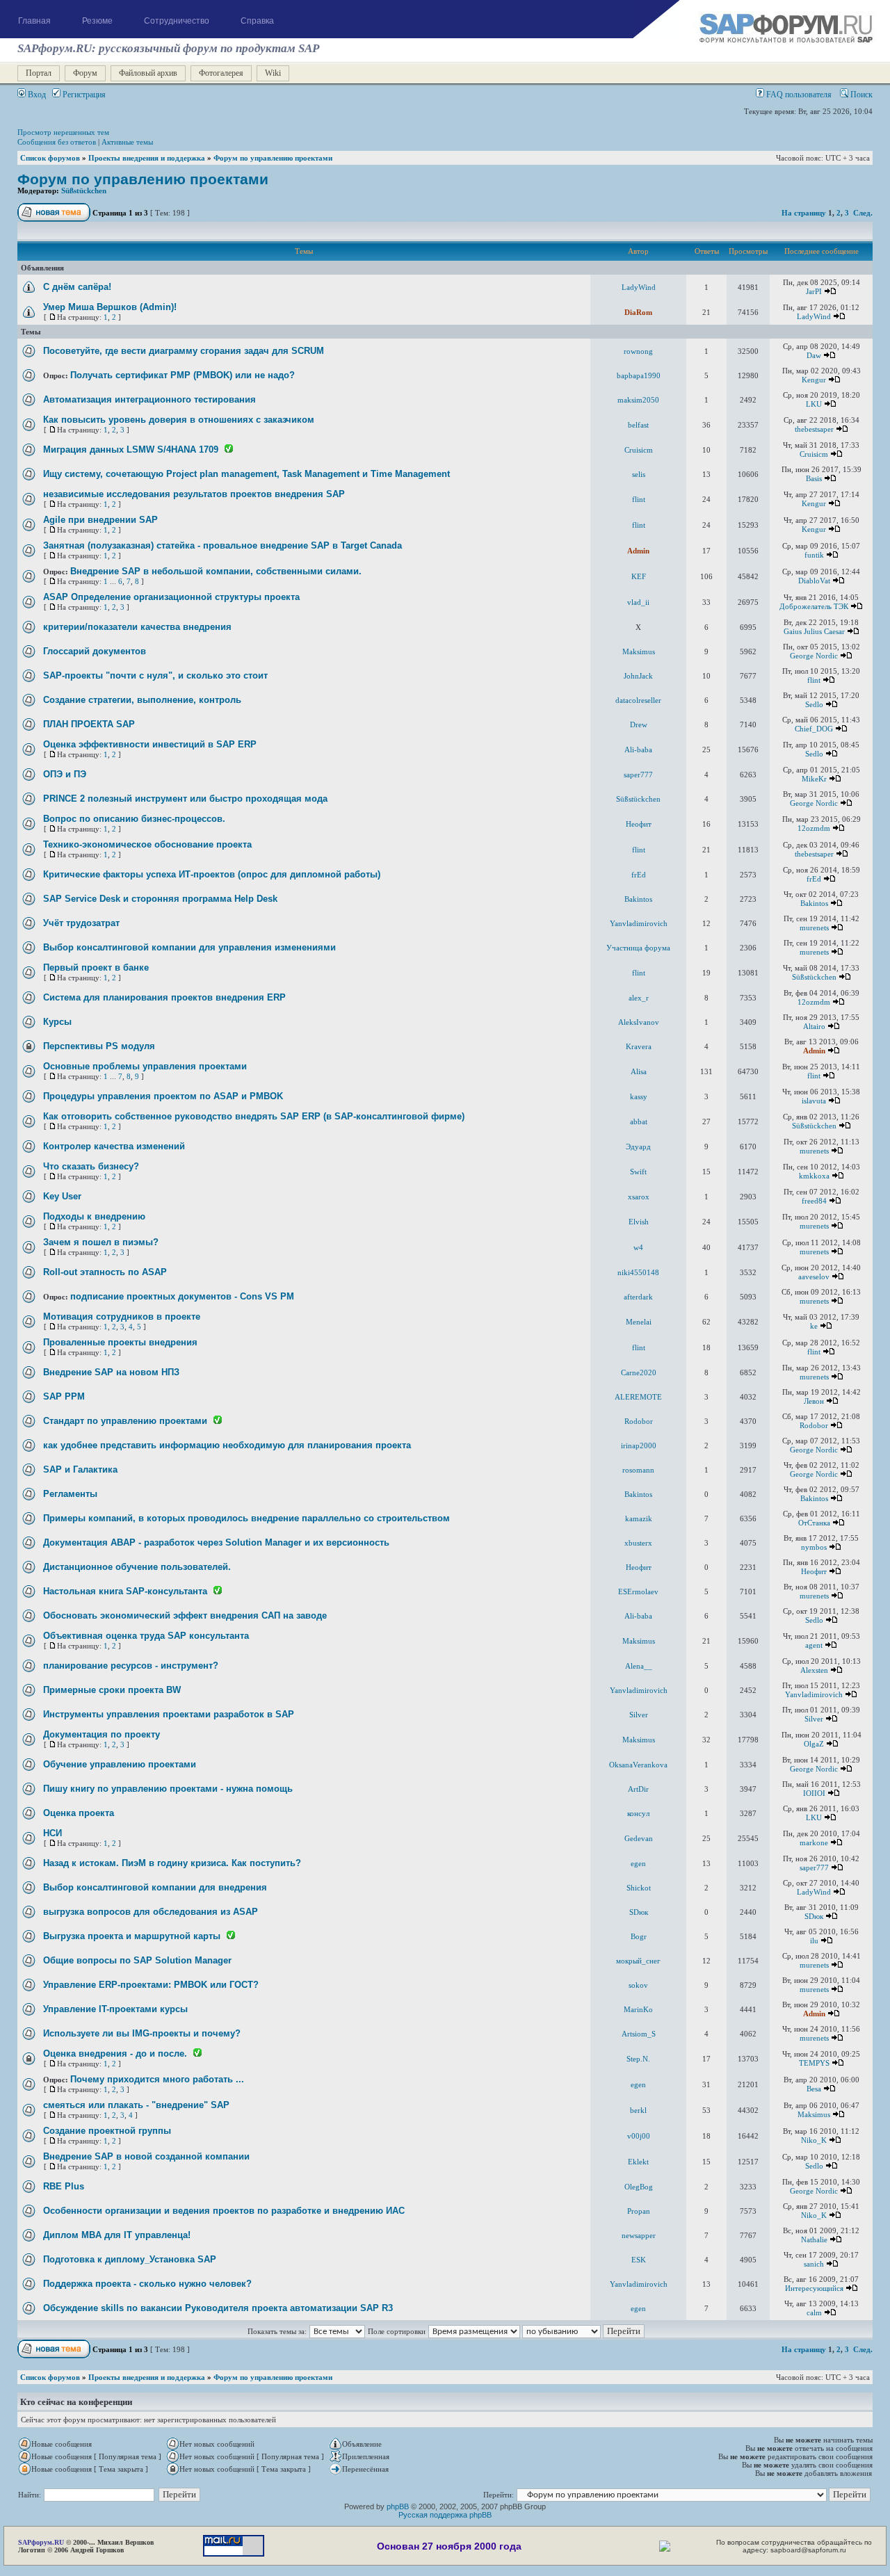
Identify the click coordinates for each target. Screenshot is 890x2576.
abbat (639, 1121)
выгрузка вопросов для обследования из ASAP (151, 1912)
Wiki (273, 73)
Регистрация (83, 95)
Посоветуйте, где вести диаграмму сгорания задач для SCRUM (184, 351)
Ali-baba (638, 750)
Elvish (639, 1222)
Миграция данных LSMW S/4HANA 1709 (131, 449)
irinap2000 (639, 1445)
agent (814, 1645)
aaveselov (814, 1277)
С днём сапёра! (77, 287)
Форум (85, 73)
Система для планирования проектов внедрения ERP (164, 997)
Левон (814, 1401)
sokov (638, 1985)
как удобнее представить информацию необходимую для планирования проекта (227, 1445)
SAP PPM (64, 1396)
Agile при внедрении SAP (100, 520)
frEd (639, 875)
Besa (814, 2089)
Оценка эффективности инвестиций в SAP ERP (150, 744)
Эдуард (638, 1147)
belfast (638, 425)
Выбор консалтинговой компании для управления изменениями (189, 947)
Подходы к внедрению (94, 1216)
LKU (814, 404)
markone (814, 1842)
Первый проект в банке (96, 967)
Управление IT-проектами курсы (115, 2009)
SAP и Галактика (80, 1469)
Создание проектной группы (107, 2131)
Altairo (814, 1026)
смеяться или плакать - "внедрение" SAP (136, 2105)
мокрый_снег (638, 1961)
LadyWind (639, 287)
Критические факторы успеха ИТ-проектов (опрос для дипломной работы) (212, 874)
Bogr (639, 1936)
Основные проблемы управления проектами (145, 1066)
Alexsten (814, 1670)
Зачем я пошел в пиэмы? (101, 1242)
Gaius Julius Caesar (814, 631)
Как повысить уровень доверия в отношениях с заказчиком (179, 420)
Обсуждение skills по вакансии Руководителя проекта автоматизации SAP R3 (218, 2308)
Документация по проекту (102, 1734)
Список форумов (50, 158)
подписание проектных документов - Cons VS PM (182, 1296)
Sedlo (814, 704)
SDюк (639, 1912)
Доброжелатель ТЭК (814, 606)
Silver (639, 1715)
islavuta (814, 1101)
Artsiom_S (639, 2034)
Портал (39, 73)
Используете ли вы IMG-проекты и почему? (142, 2033)
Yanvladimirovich (639, 923)
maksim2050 (638, 400)
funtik (814, 555)
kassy (639, 1096)
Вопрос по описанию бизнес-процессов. (134, 819)
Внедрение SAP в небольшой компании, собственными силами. (216, 571)
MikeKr (814, 779)
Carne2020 (639, 1372)
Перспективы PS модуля (99, 1046)
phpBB (398, 2506)
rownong (638, 351)
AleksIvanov (639, 1022)
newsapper (639, 2235)
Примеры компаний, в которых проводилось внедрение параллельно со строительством (246, 1518)
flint (639, 499)
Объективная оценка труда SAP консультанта (146, 1636)
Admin (638, 551)
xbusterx (638, 1543)
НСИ (52, 1833)
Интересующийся (814, 2288)
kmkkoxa (814, 1176)
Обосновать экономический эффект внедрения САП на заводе (185, 1615)
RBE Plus (64, 2186)
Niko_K (814, 2140)
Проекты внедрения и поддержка (147, 158)
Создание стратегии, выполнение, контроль (142, 700)
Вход (36, 95)
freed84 (814, 1201)
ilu (814, 1941)
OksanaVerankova (638, 1765)
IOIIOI (814, 1793)
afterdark (638, 1297)
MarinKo (638, 2009)
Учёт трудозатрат (81, 923)
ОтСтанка (814, 1523)
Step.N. (638, 2059)
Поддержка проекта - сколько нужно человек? (147, 2284)
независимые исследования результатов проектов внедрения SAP (194, 494)
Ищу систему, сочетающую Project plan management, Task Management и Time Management (246, 474)
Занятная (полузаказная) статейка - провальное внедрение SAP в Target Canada (222, 545)
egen (638, 1863)
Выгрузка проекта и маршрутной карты (132, 1936)
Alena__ (639, 1666)
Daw (814, 355)
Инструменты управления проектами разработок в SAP (169, 1714)
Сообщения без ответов (57, 142)
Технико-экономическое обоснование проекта (147, 844)
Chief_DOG (814, 729)
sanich (814, 2264)
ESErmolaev (638, 1591)
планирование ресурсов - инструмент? (131, 1666)
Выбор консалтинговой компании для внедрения (155, 1887)
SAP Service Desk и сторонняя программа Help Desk (160, 899)
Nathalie (814, 2239)
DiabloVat (814, 581)
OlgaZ (814, 1744)
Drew (639, 724)
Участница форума (638, 948)
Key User (62, 1196)
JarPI (814, 291)
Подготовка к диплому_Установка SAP (130, 2259)
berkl (638, 2110)
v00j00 (639, 2136)
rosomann (638, 1470)
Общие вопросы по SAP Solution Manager (137, 1960)
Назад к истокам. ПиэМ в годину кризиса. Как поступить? (172, 1863)
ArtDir (638, 1789)
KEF (639, 576)
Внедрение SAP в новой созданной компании (146, 2156)
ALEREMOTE (638, 1397)
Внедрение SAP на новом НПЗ (111, 1372)
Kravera (639, 1046)
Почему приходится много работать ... (157, 2079)
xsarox (639, 1197)
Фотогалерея (221, 73)
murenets (814, 927)
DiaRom (638, 312)
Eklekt (638, 2162)
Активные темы (127, 142)
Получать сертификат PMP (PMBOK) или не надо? (183, 375)
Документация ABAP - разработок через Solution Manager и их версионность (216, 1542)
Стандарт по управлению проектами (125, 1421)
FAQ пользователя (798, 95)
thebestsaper (814, 429)
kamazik (639, 1518)
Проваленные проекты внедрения (120, 1342)
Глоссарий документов (95, 651)
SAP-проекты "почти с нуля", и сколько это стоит (155, 675)
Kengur (814, 380)
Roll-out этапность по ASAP (105, 1272)
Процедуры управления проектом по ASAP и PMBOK (163, 1096)
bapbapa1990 (639, 375)
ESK (639, 2260)
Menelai (639, 1322)
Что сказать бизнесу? (91, 1166)
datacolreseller (638, 700)
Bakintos (638, 899)
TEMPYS (814, 2063)
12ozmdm (814, 828)
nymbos (814, 1547)
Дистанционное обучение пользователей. (137, 1567)
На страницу (804, 213)
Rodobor (639, 1421)
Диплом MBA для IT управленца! (117, 2235)
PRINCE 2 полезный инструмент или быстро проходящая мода (185, 799)
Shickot (639, 1888)
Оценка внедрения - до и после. (115, 2053)
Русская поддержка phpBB (445, 2515)
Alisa (639, 1071)
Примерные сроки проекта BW (112, 1690)
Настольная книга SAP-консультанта (125, 1591)
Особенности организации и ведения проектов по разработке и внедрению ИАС (224, 2211)
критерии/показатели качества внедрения (137, 627)
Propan (639, 2211)
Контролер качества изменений (114, 1146)
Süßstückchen (84, 191)
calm (814, 2312)
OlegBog (639, 2187)
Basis (814, 478)
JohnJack (638, 676)
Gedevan (639, 1838)
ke (814, 1326)
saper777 (638, 775)
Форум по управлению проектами (273, 158)
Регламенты (70, 1494)
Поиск (860, 95)
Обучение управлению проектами (120, 1764)
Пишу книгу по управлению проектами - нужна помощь (168, 1789)
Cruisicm (639, 450)
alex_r (639, 998)
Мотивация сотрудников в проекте (122, 1317)
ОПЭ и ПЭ (65, 774)
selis (639, 474)
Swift (638, 1172)
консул (638, 1813)
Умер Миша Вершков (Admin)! (110, 307)
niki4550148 (638, 1272)
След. (863, 213)
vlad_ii (638, 602)
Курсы (57, 1022)
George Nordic (814, 656)
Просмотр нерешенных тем (63, 132)
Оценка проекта (79, 1813)
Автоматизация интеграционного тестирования (149, 399)
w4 (638, 1247)
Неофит (639, 824)
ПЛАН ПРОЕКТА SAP (89, 724)
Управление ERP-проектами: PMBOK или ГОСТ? (151, 1985)
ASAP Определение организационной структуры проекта (171, 597)
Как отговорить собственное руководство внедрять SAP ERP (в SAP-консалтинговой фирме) (254, 1116)
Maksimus (639, 651)
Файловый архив (148, 73)
